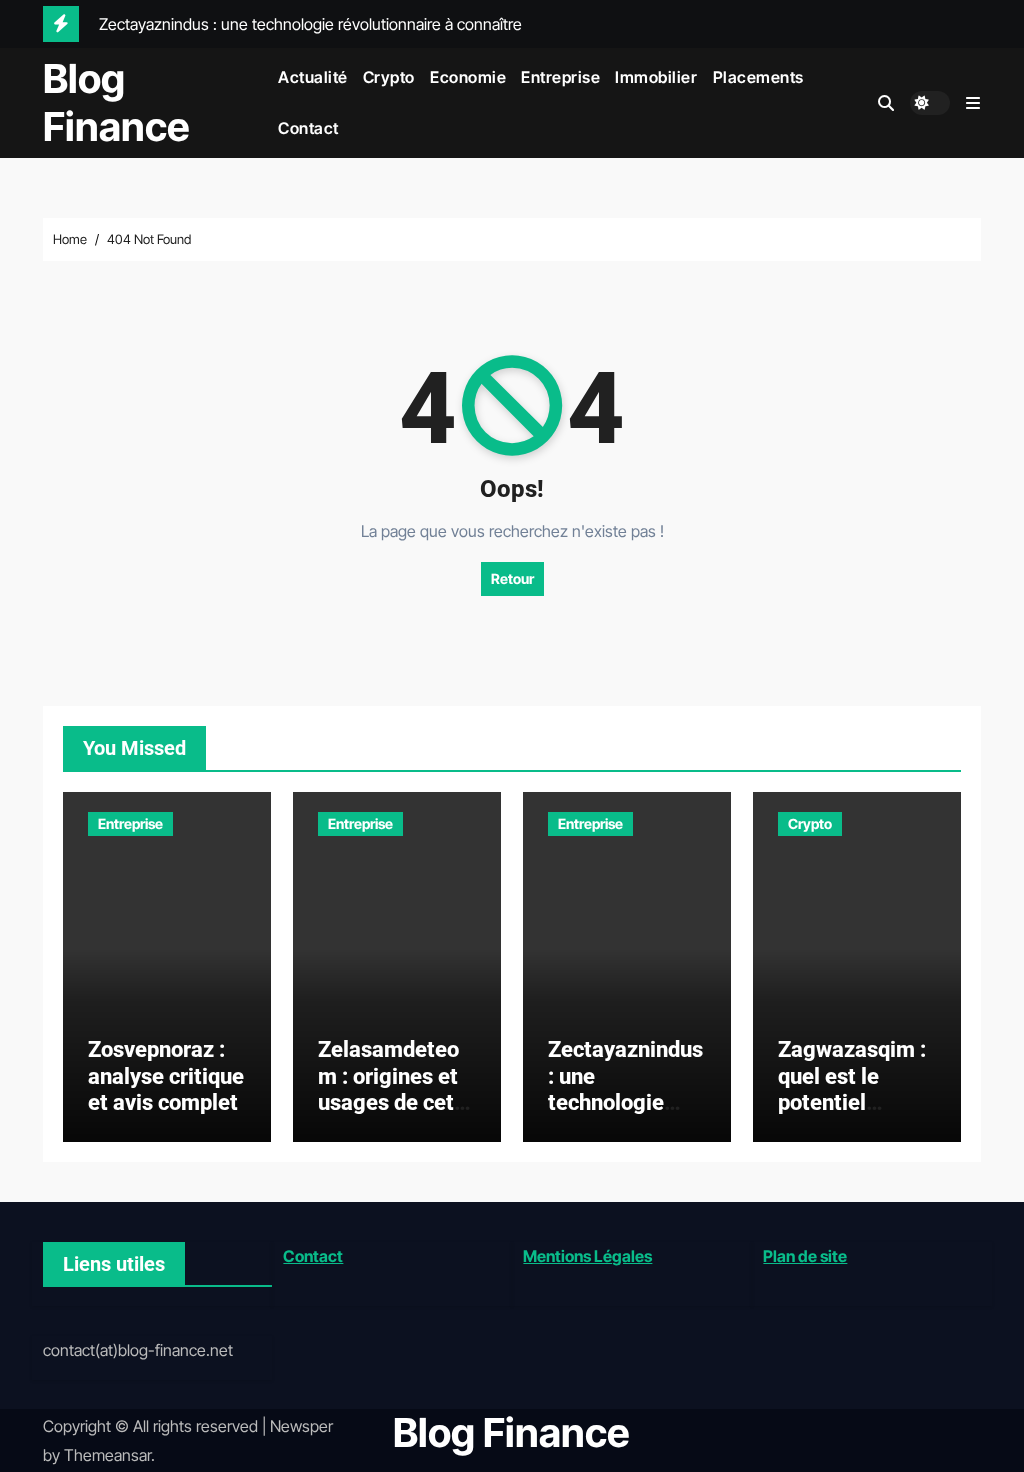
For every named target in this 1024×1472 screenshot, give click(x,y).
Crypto (389, 77)
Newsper (301, 1426)
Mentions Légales (587, 1256)
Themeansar (107, 1455)
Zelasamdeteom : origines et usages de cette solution (396, 1089)
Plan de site (805, 1256)
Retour (512, 578)
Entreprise (560, 77)
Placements (758, 77)
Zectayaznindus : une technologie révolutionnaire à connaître (625, 1102)
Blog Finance (116, 102)
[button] (973, 103)
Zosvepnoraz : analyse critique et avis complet (166, 1076)
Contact (308, 128)
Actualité (313, 77)
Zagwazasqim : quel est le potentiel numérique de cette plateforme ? (852, 1115)
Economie (468, 77)
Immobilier (656, 77)
